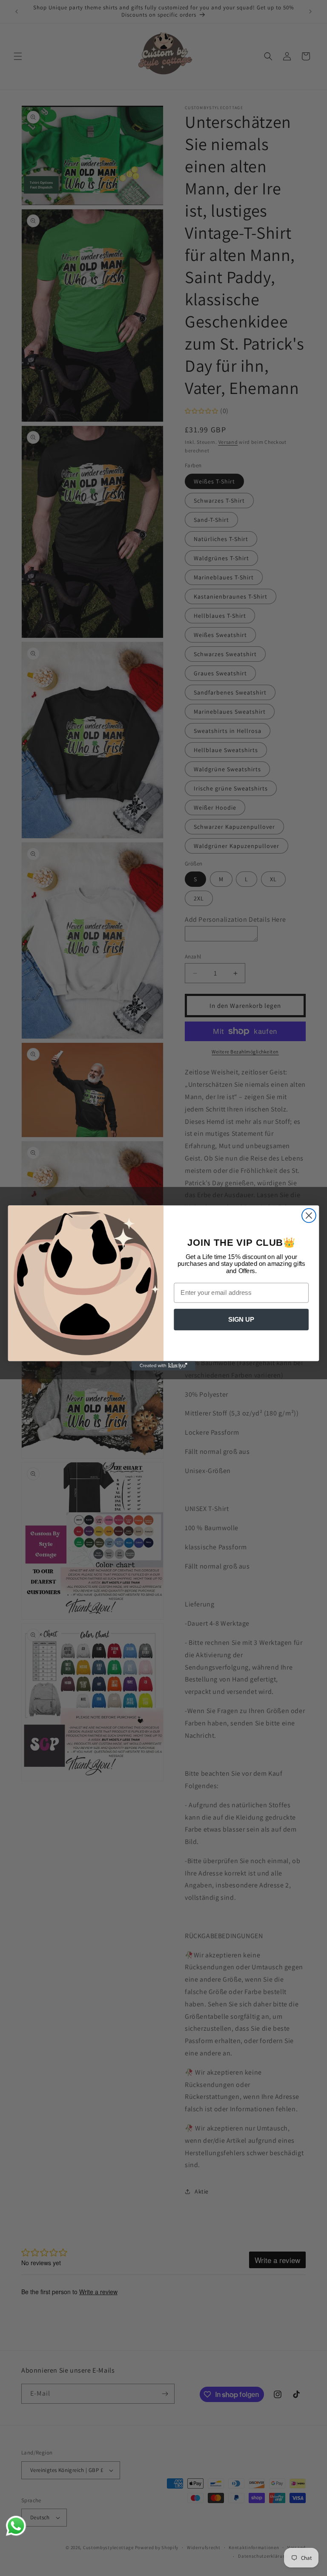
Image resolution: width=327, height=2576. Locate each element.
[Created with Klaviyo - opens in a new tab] (163, 1366)
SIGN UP (241, 1320)
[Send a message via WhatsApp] (16, 2526)
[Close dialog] (309, 1216)
